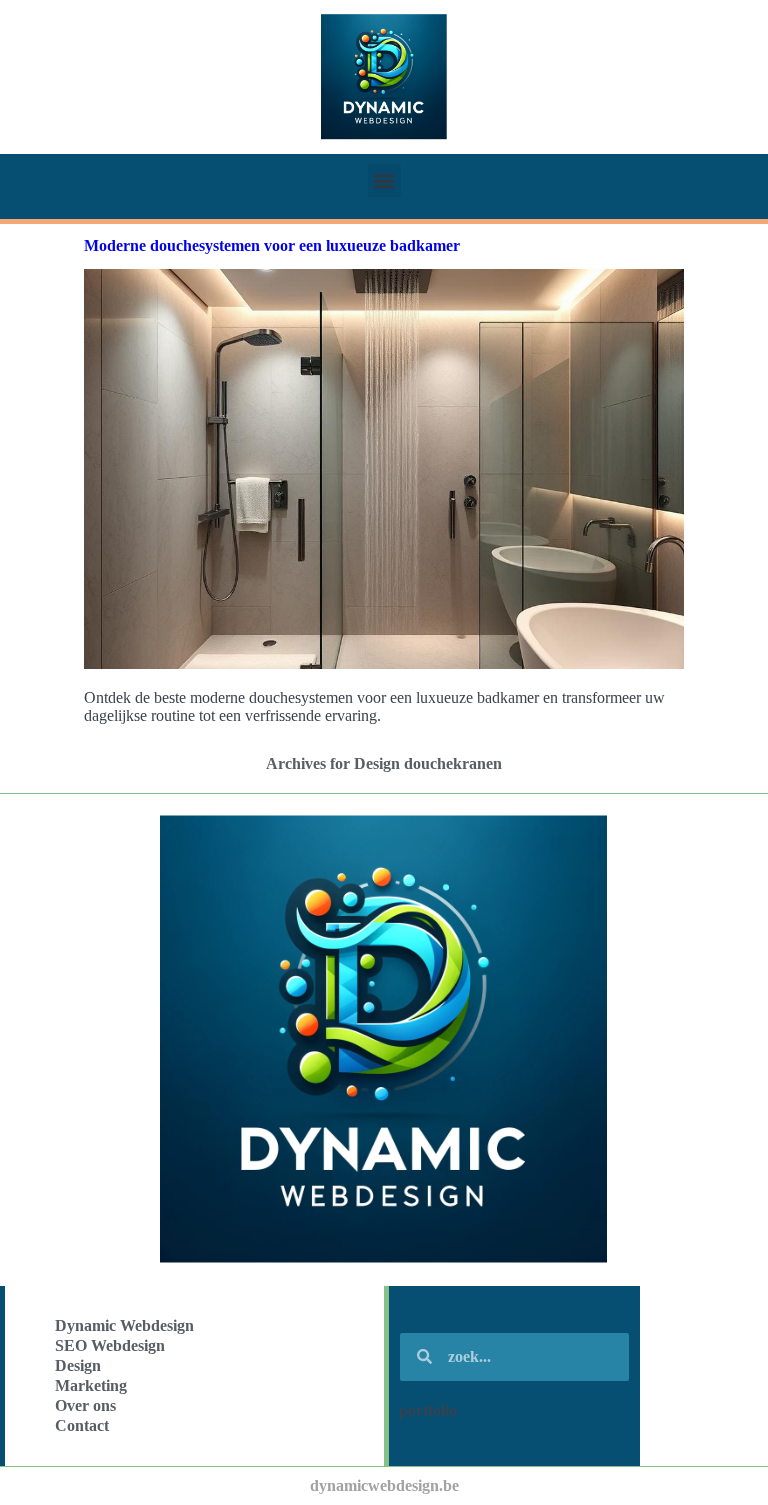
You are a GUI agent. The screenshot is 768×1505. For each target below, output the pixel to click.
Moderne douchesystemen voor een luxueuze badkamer (272, 245)
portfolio (428, 1410)
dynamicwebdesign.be (384, 1485)
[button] (384, 180)
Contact (82, 1425)
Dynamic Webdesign (124, 1325)
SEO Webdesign (110, 1345)
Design (78, 1365)
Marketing (91, 1385)
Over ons (85, 1405)
